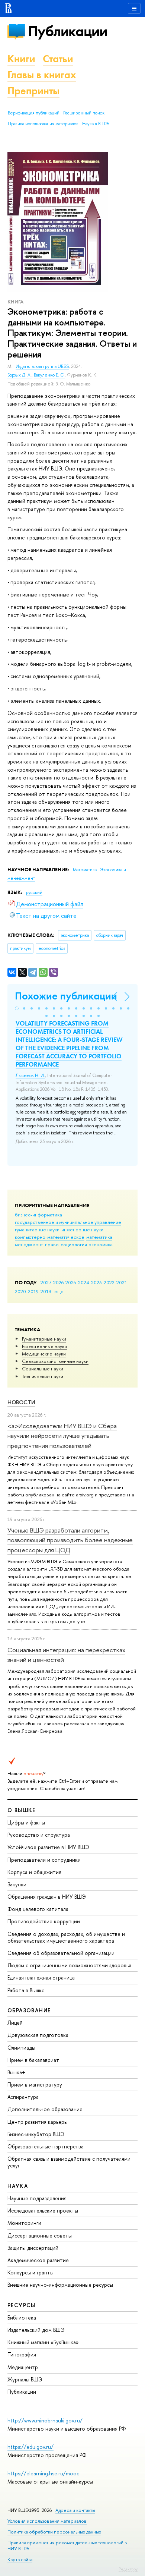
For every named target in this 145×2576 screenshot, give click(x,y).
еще (59, 1291)
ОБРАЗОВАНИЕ (29, 2010)
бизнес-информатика (38, 1215)
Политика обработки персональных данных (54, 2532)
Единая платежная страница (41, 1977)
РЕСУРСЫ (22, 2305)
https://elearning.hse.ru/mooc (43, 2473)
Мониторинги (24, 2223)
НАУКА (18, 2186)
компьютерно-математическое (50, 1237)
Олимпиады (21, 2048)
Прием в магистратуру (35, 2084)
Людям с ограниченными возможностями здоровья (69, 1965)
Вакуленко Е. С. (49, 375)
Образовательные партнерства (46, 2146)
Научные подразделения (37, 2198)
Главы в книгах (42, 75)
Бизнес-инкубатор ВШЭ (36, 2134)
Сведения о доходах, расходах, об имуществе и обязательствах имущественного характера (66, 1937)
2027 (46, 1282)
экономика (101, 1244)
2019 (33, 1291)
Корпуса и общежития (34, 1872)
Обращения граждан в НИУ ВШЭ (47, 1897)
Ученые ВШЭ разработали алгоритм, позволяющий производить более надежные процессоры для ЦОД (70, 1540)
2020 (20, 1291)
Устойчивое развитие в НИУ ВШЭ (48, 1847)
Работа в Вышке (26, 1990)
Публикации (67, 31)
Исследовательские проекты (43, 2210)
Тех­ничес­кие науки (43, 1376)
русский (34, 892)
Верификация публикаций (34, 113)
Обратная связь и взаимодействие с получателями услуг (69, 2162)
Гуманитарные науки (44, 1339)
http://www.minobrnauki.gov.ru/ (45, 2420)
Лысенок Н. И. (30, 1076)
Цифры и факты (26, 1822)
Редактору (128, 2569)
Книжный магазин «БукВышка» (43, 2342)
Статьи (58, 59)
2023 (96, 1282)
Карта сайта (20, 2559)
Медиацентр (23, 2367)
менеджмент (29, 1244)
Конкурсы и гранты (30, 2272)
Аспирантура (23, 2097)
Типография (22, 2354)
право (52, 1244)
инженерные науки (82, 1229)
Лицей (15, 2023)
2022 (109, 1282)
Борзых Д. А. (20, 375)
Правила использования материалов (43, 124)
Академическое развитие (38, 2260)
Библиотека (22, 2317)
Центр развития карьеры (38, 2122)
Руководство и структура (39, 1835)
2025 (71, 1282)
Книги (21, 59)
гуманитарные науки (37, 1229)
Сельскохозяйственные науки (55, 1361)
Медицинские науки (44, 1354)
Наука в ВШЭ (95, 124)
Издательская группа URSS (42, 366)
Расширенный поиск (84, 113)
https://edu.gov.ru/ (30, 2447)
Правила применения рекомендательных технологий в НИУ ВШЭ (67, 2546)
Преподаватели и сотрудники (44, 1860)
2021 (122, 1282)
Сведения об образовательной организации (61, 1953)
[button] (17, 1008)
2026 (58, 1282)
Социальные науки (43, 1369)
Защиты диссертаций (33, 2248)
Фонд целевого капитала (38, 1909)
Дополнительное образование (45, 2109)
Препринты (33, 91)
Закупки (17, 1884)
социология (74, 1244)
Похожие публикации (66, 996)
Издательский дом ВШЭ (36, 2330)
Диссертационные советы (40, 2235)
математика (99, 1237)
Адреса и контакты (75, 2510)
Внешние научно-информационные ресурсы (60, 2285)
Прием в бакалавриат (33, 2060)
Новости (21, 1402)
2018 (46, 1291)
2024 (84, 1282)
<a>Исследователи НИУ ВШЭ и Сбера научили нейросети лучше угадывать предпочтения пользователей (62, 1436)
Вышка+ (17, 2072)
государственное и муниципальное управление (68, 1222)
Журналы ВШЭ (25, 2379)
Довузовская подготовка (38, 2035)
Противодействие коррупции (44, 1921)
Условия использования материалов (47, 2521)
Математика (85, 870)
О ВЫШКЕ (22, 1810)
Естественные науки (44, 1346)
